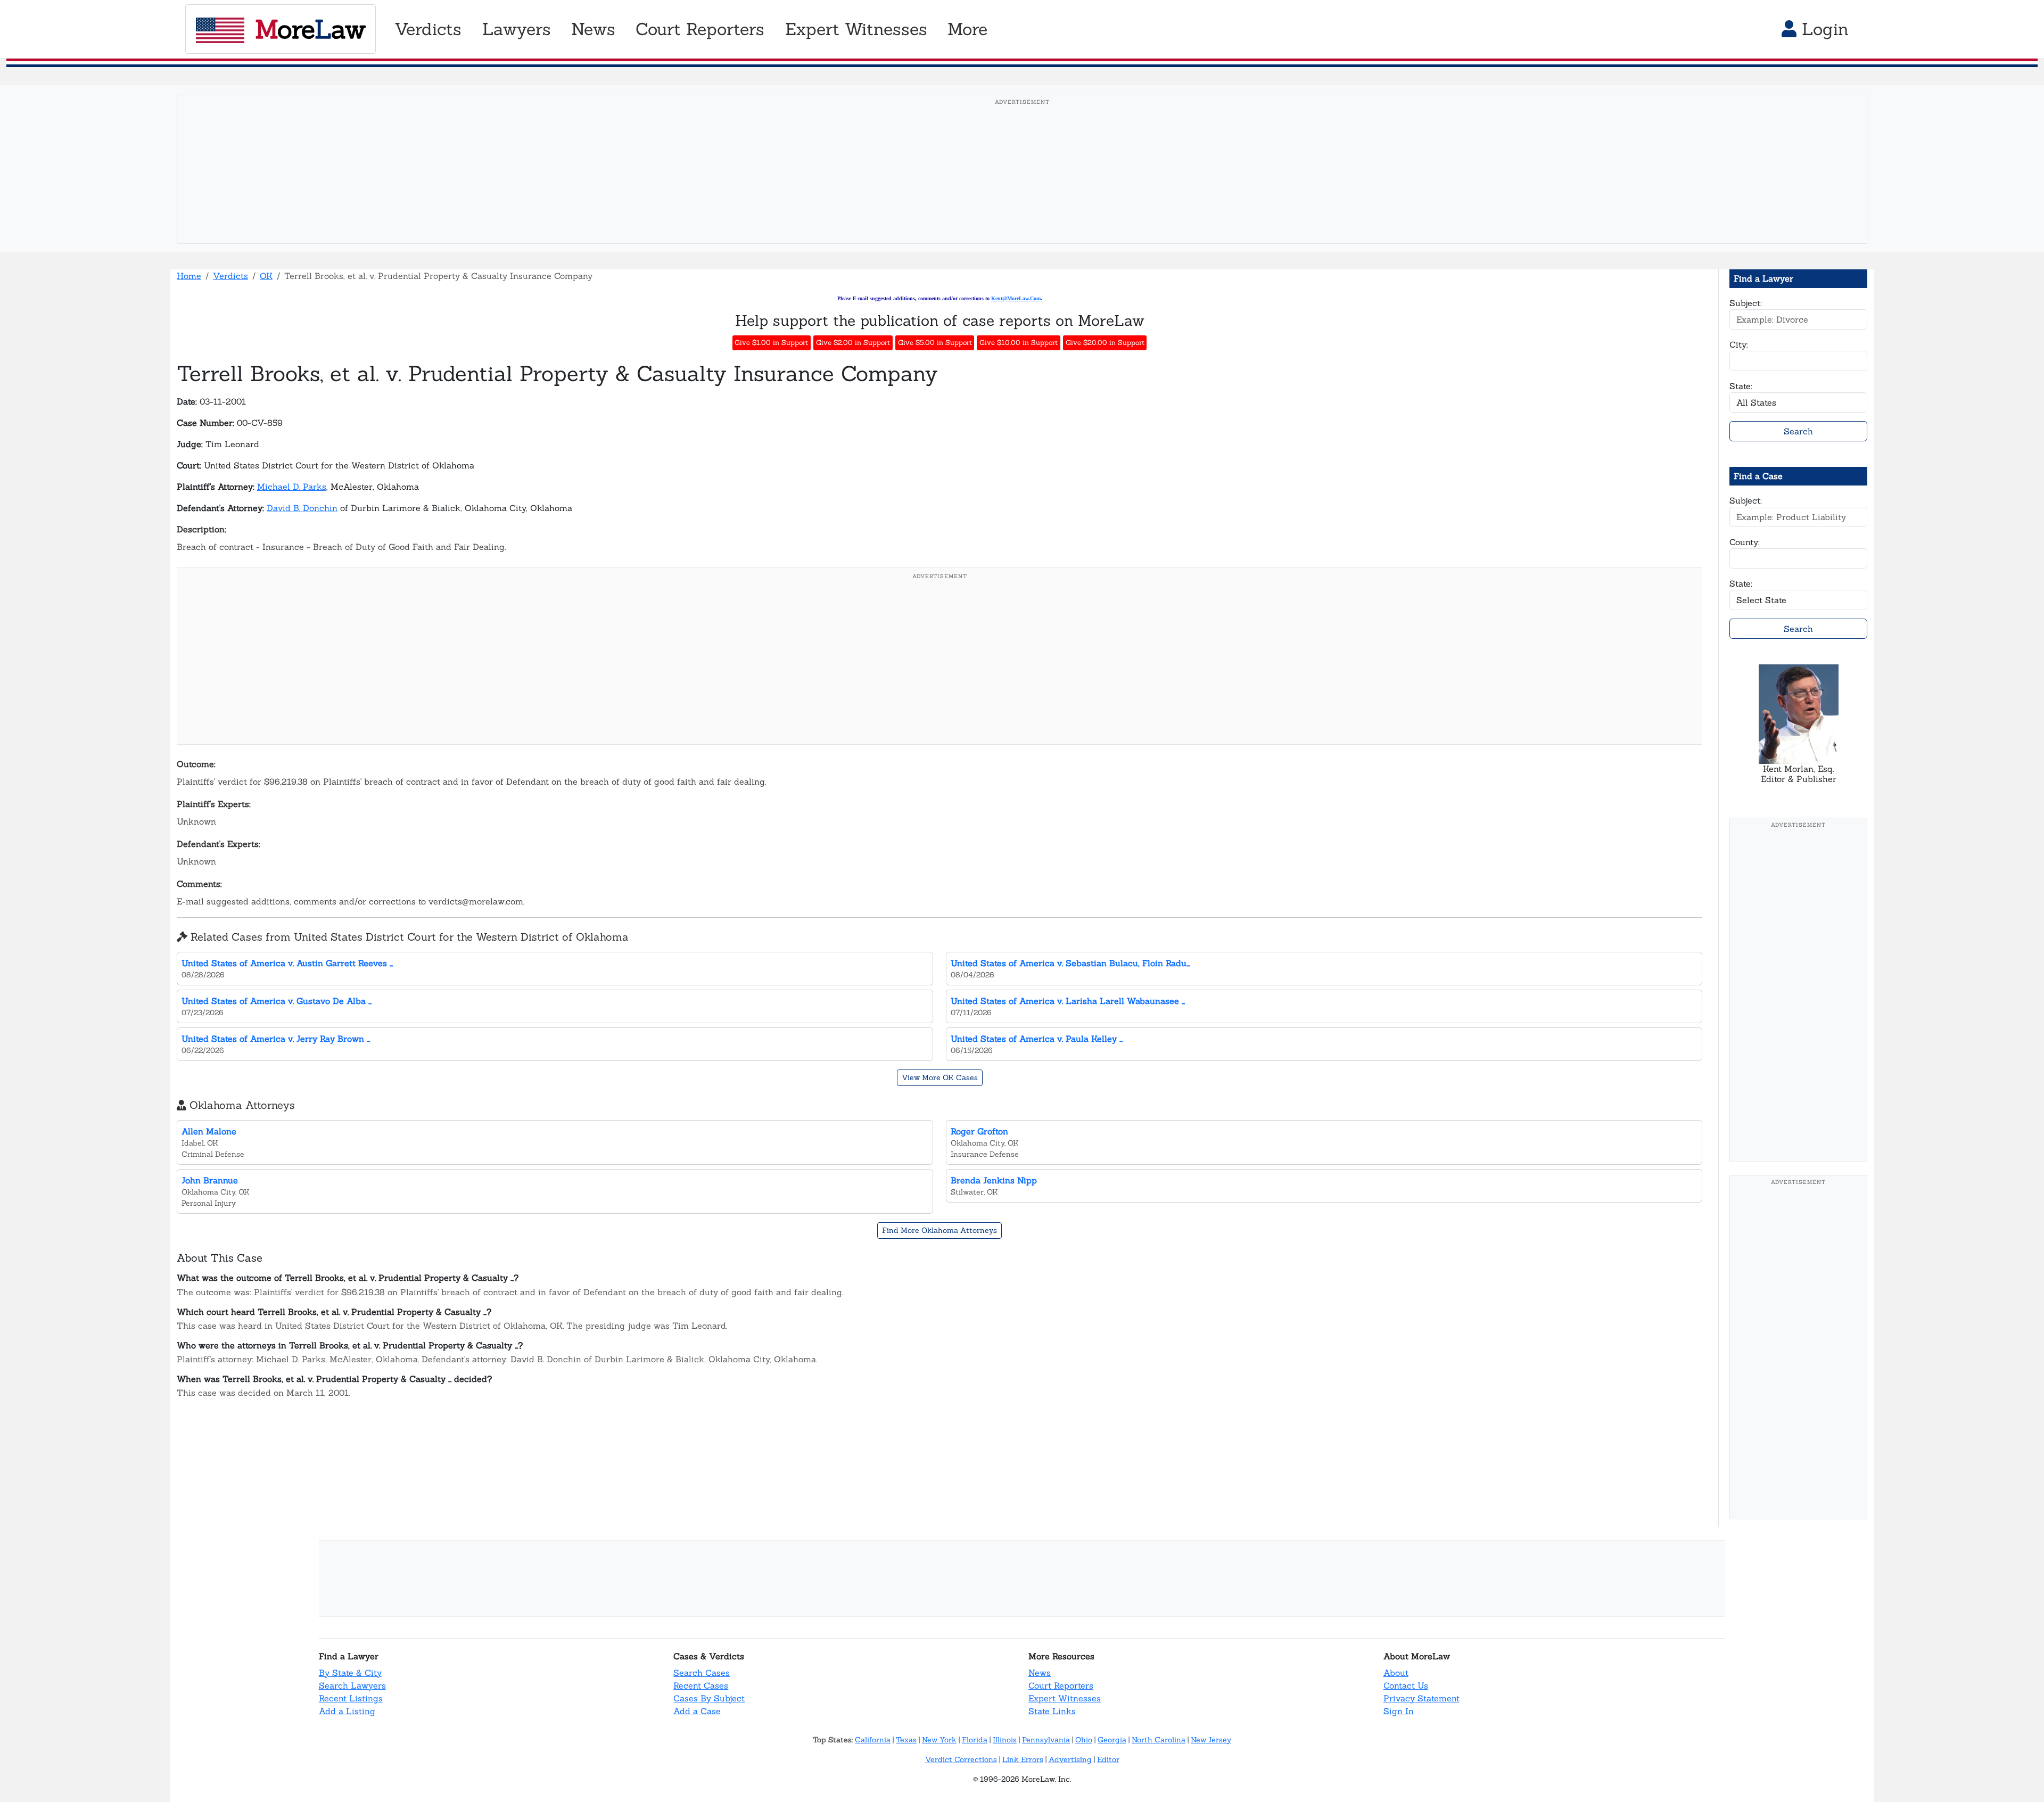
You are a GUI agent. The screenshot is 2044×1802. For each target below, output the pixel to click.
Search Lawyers (352, 1685)
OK (266, 276)
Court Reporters (1061, 1685)
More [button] (967, 29)
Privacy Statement (1421, 1698)
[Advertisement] (1022, 186)
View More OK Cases (940, 1077)
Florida (975, 1740)
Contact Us (1406, 1685)
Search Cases (702, 1673)
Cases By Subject (709, 1698)
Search (1798, 431)
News (1040, 1673)
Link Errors (1023, 1759)
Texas (906, 1740)
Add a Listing (347, 1711)
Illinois (1005, 1740)
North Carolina (1159, 1740)
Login (1823, 29)
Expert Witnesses (1065, 1698)
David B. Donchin (302, 508)
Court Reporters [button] (700, 29)
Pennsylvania (1046, 1740)
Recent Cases (701, 1685)
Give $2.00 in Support (853, 343)
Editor (1108, 1759)
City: (1739, 344)
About (1396, 1673)
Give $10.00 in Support (1019, 343)
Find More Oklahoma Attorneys (939, 1230)
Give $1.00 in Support (771, 343)
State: (1741, 386)
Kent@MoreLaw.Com (1016, 298)
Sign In (1399, 1711)
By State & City (350, 1673)
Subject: (1746, 303)
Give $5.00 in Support (935, 343)
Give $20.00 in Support (1105, 343)
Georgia (1112, 1740)
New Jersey (1211, 1740)
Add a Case (697, 1711)
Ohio (1084, 1740)
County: (1745, 542)
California (873, 1740)
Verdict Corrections (961, 1759)
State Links (1052, 1711)
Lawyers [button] (517, 29)
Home (189, 276)
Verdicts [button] (428, 29)
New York (939, 1740)
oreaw (310, 29)
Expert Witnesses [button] (856, 29)
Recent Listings (351, 1698)
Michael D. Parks (292, 487)
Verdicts (230, 276)
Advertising (1070, 1759)
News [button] (593, 29)
